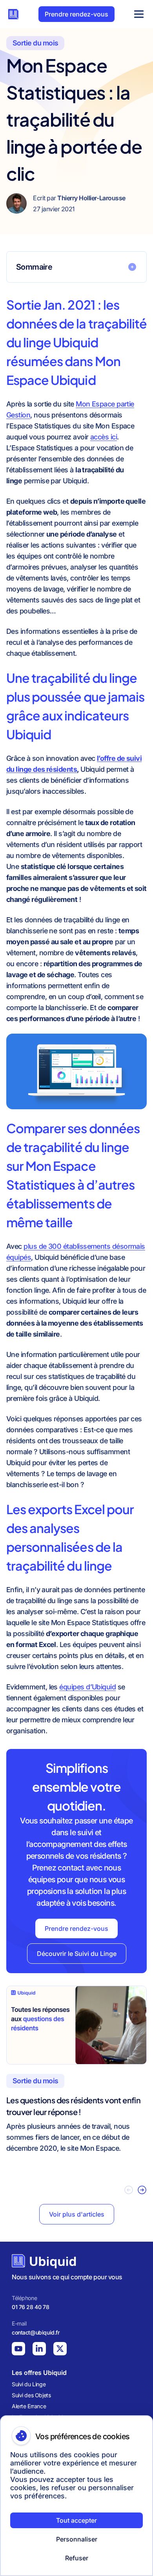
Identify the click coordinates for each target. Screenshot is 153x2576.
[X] (60, 2349)
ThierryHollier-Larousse (91, 198)
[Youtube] (18, 2349)
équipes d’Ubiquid (87, 1687)
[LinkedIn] (39, 2349)
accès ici (104, 437)
